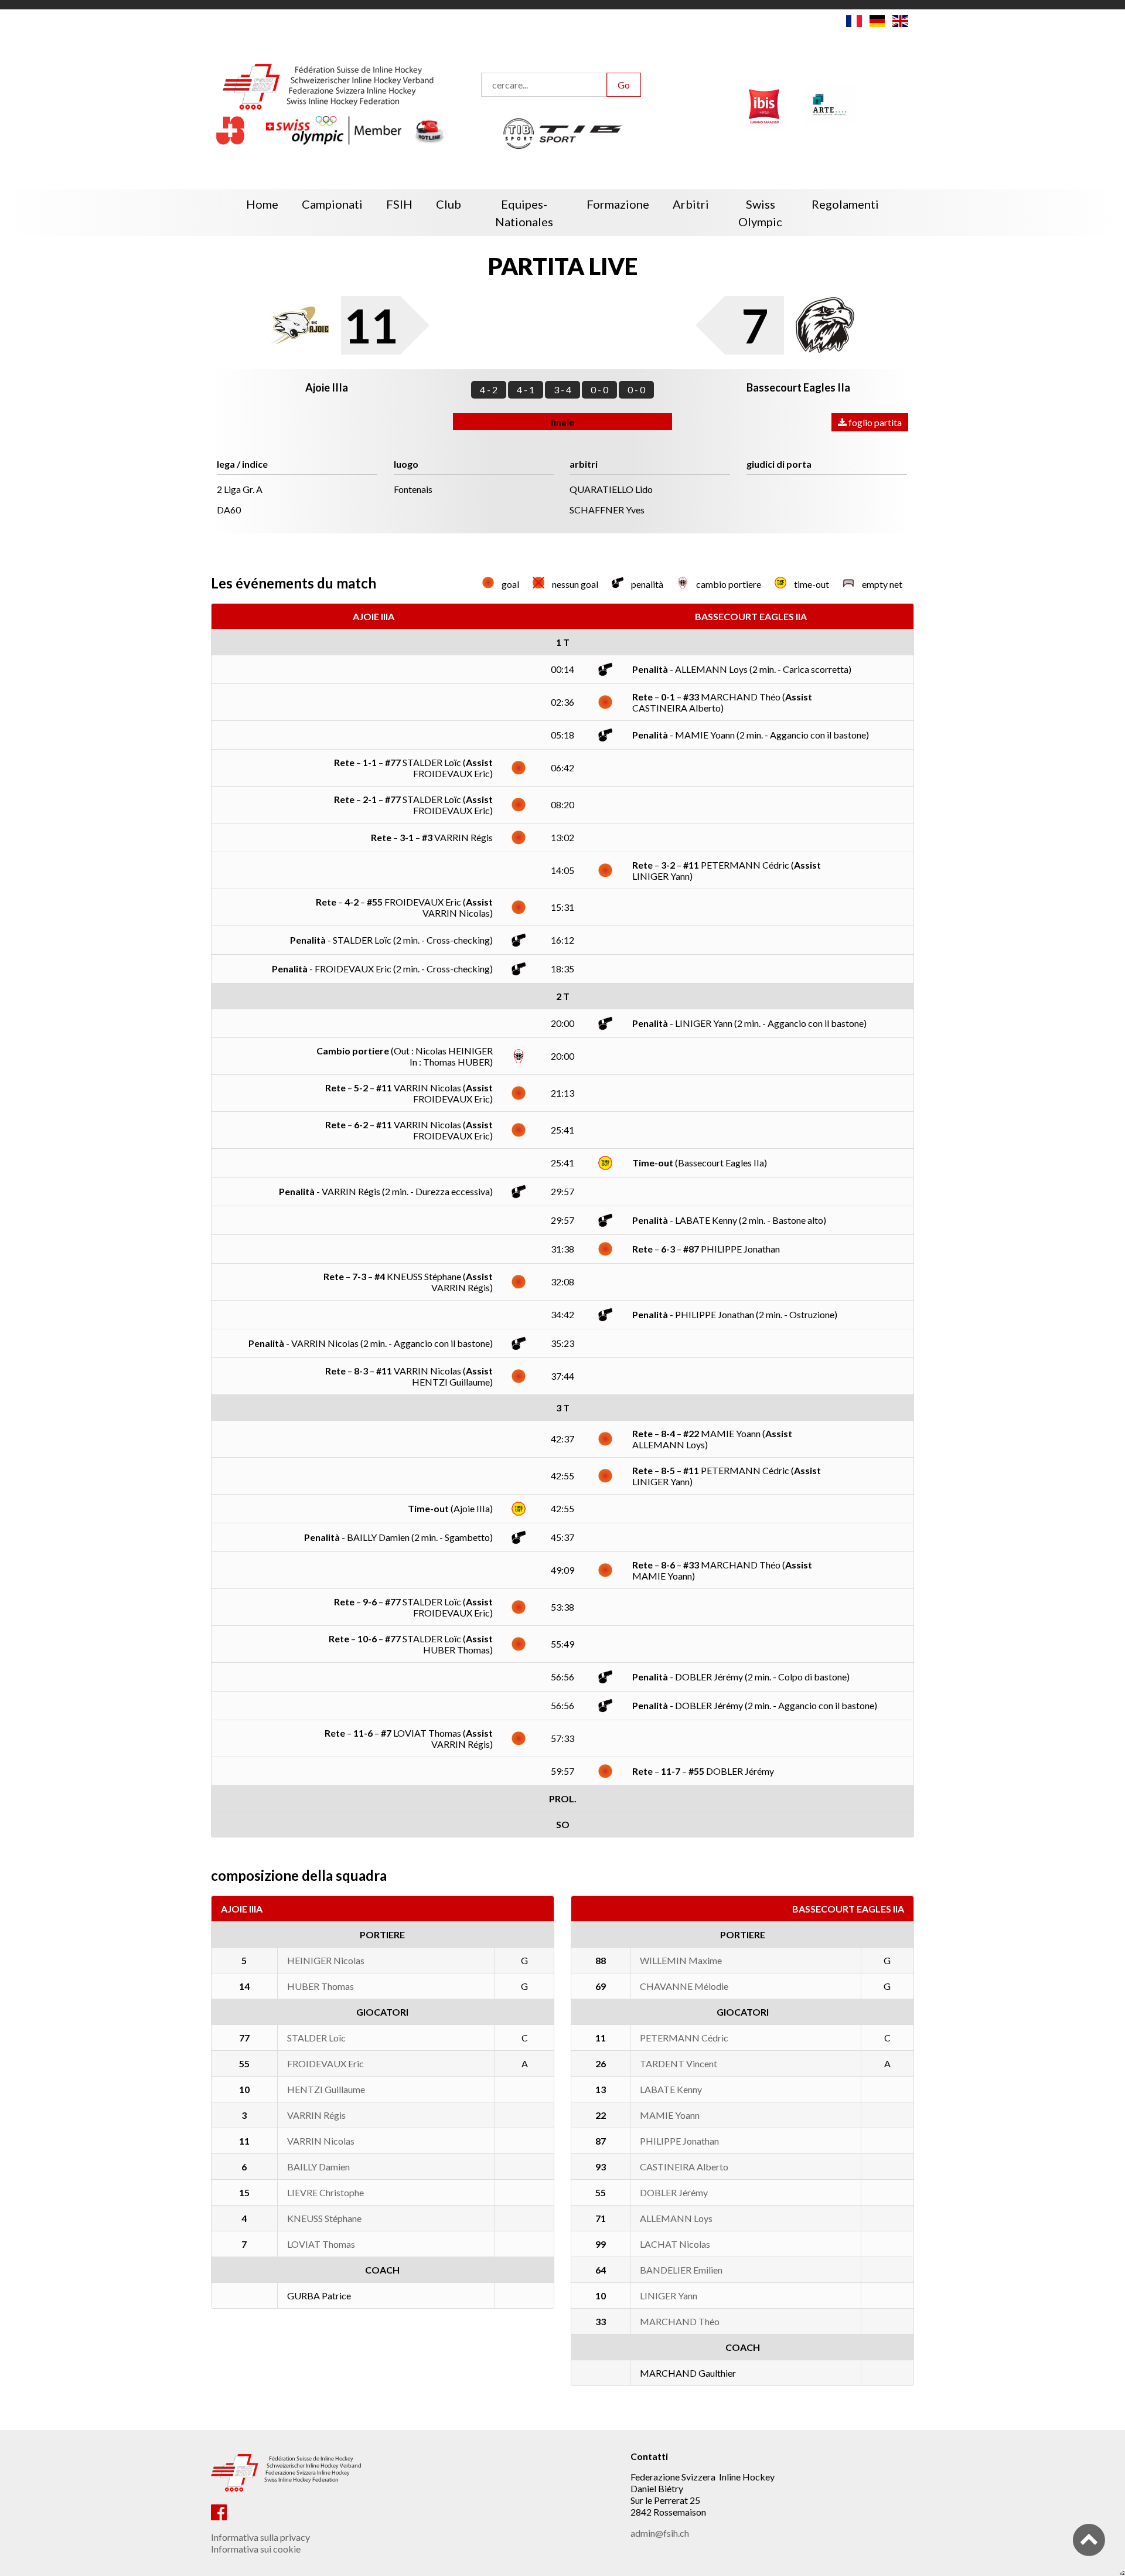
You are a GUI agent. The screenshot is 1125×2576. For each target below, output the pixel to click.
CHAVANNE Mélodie (684, 1986)
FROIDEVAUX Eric (325, 2063)
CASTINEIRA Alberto (684, 2167)
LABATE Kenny (671, 2089)
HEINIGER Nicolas (326, 1960)
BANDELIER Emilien (681, 2270)
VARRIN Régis (316, 2115)
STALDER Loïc (316, 2038)
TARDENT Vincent (679, 2063)
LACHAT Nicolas (675, 2244)
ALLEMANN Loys (676, 2218)
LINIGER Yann (669, 2296)
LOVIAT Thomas (321, 2244)
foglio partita (874, 422)
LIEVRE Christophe (325, 2192)
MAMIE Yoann (670, 2115)
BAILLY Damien (318, 2167)
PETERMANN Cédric (684, 2038)
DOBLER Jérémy (674, 2192)
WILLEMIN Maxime (681, 1960)
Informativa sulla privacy (260, 2537)
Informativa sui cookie (256, 2549)
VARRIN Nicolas (321, 2141)
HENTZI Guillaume (326, 2089)
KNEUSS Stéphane (324, 2218)
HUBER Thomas (321, 1986)
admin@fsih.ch (660, 2533)
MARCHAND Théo (680, 2321)
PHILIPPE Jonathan (679, 2141)
